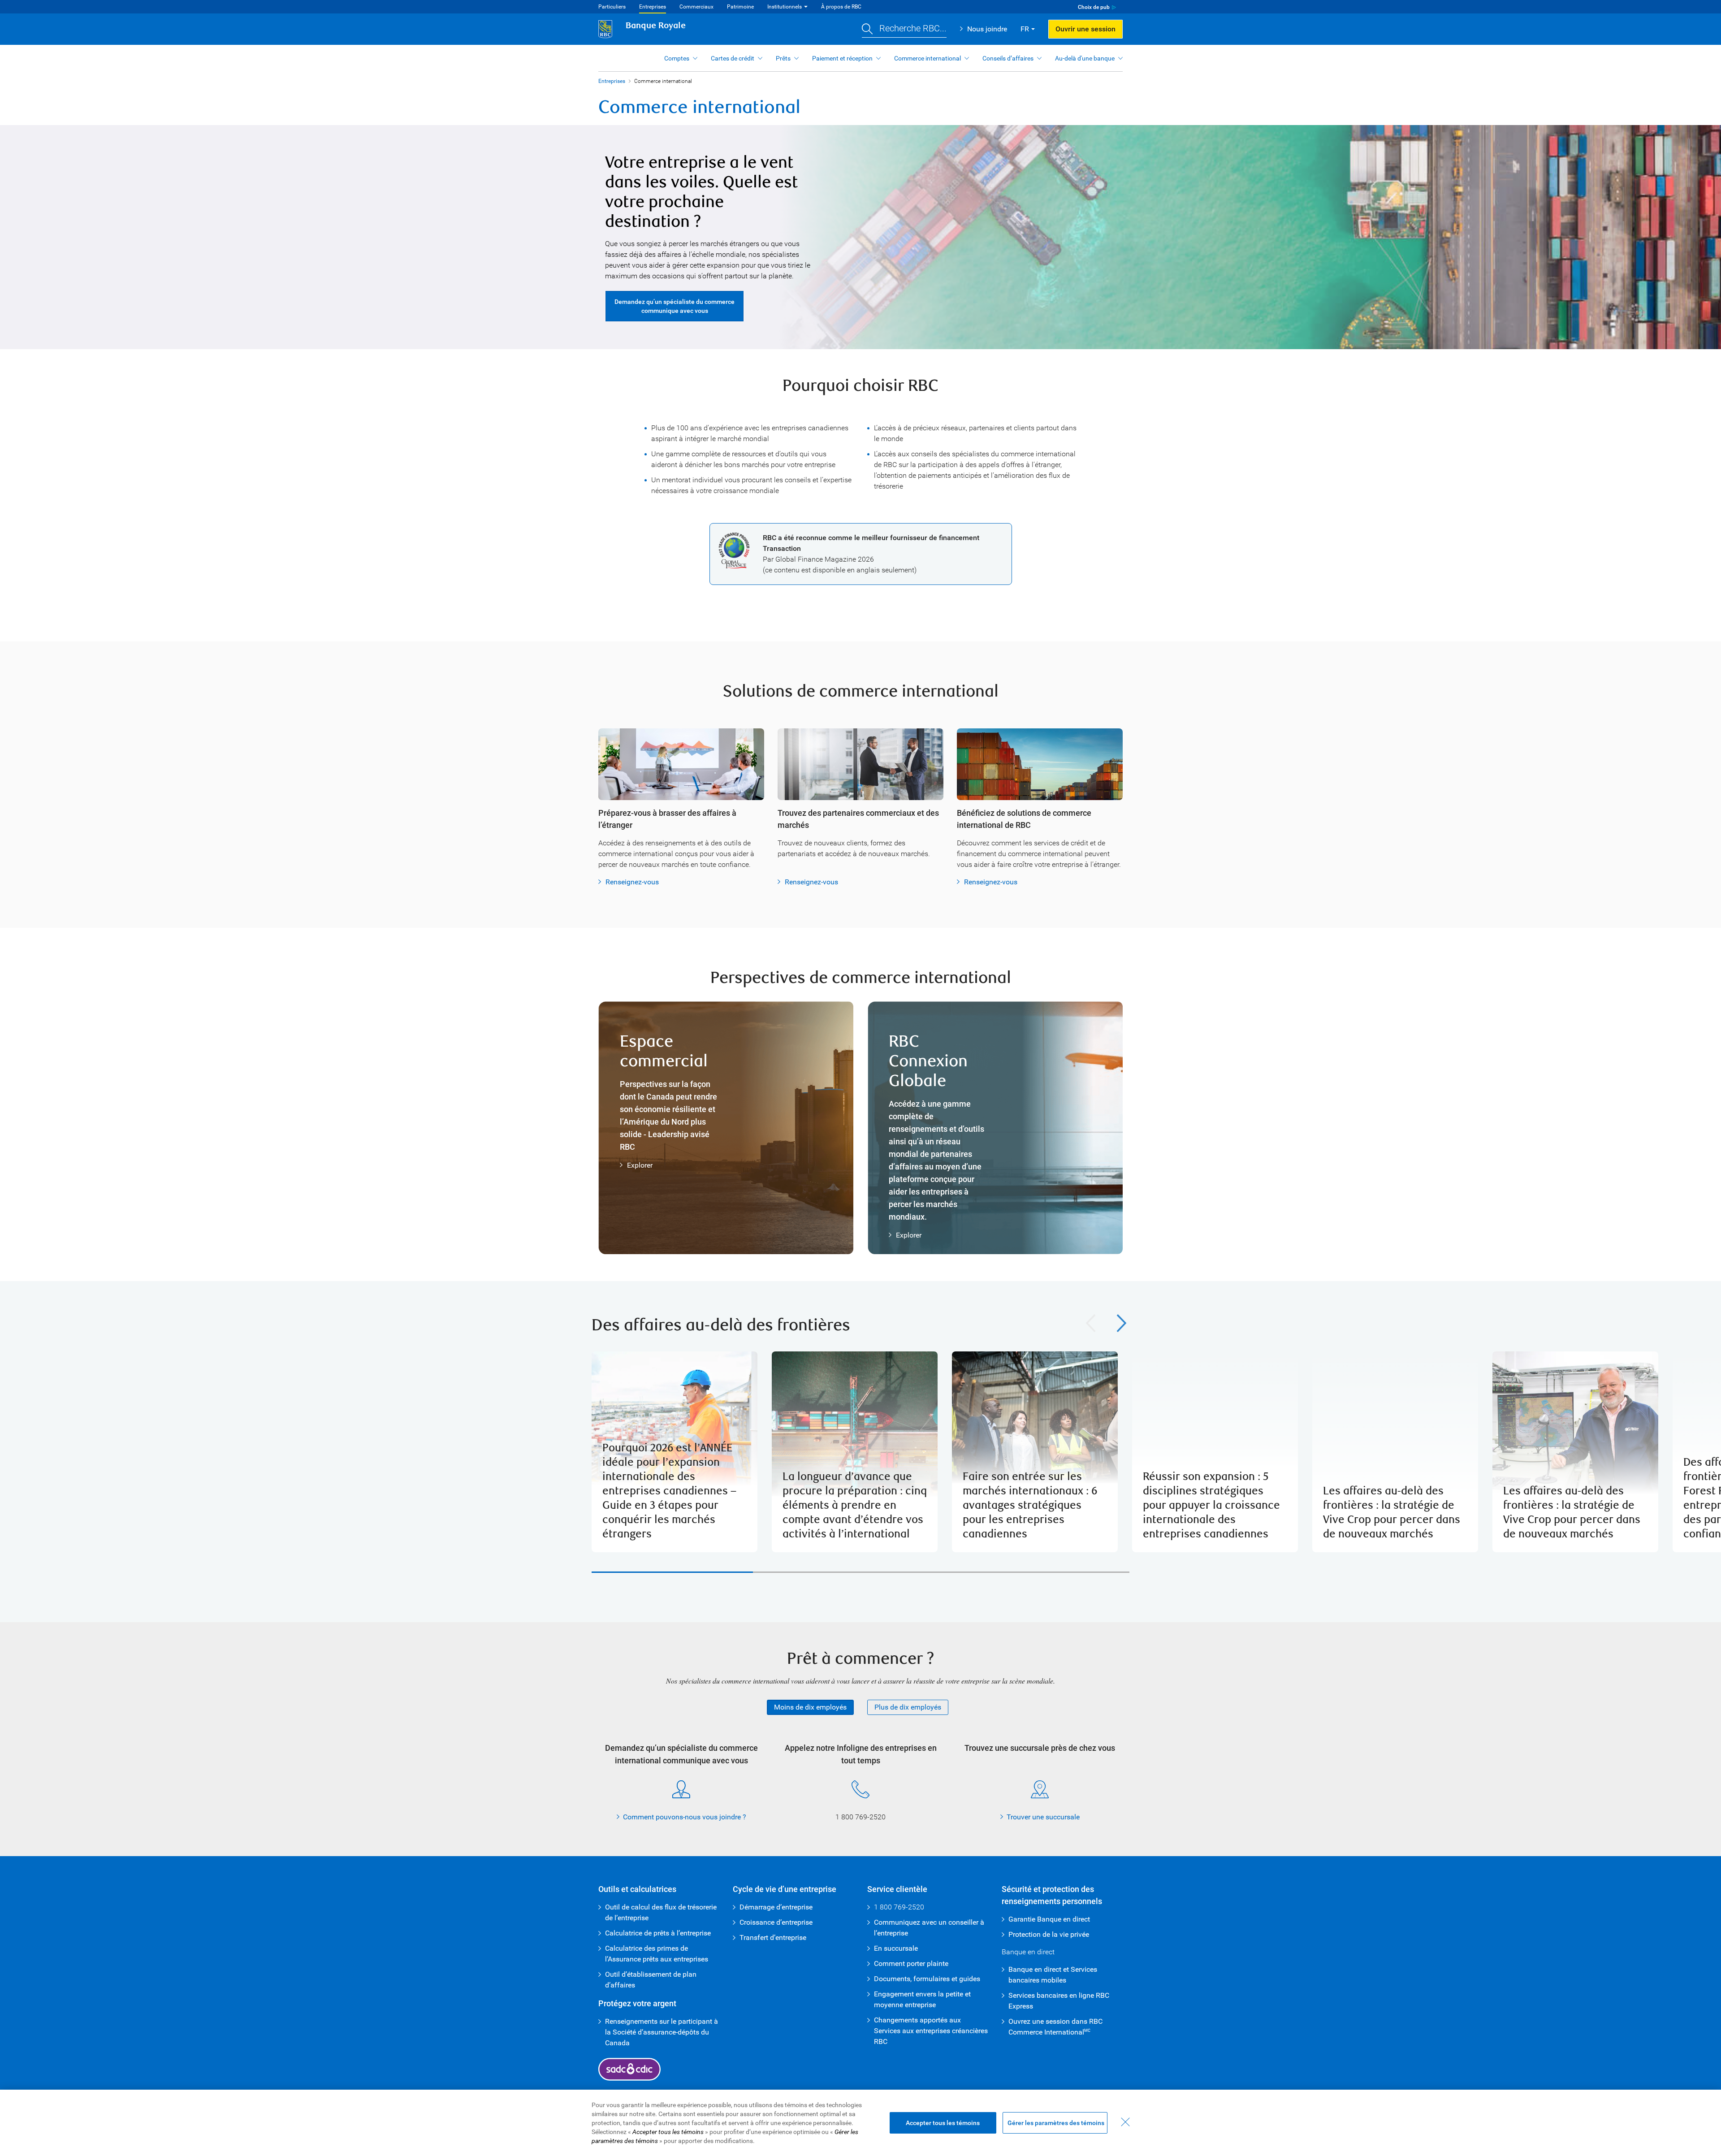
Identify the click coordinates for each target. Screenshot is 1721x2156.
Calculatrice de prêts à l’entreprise (658, 1933)
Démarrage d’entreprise (776, 1907)
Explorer (640, 1165)
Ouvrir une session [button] (1085, 29)
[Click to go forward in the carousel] (1122, 1323)
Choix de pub (1094, 7)
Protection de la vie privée (1049, 1934)
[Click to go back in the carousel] (1091, 1323)
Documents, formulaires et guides (927, 1979)
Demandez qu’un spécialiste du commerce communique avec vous (675, 306)
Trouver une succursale (1043, 1817)
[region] (860, 1452)
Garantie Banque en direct (1049, 1919)
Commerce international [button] (928, 58)
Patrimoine (740, 7)
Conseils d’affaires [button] (1008, 58)
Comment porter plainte (911, 1963)
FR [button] (1025, 29)
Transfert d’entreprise (773, 1937)
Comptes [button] (677, 58)
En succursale (896, 1948)
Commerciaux (696, 7)
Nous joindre (987, 29)
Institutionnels (785, 7)
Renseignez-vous (632, 882)
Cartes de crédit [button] (733, 58)
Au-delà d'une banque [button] (1085, 58)
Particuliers (612, 7)
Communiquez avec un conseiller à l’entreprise (929, 1928)
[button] (904, 29)
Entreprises (653, 7)
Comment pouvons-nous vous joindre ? (685, 1817)
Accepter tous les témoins (943, 2123)
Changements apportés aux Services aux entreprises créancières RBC (931, 2031)
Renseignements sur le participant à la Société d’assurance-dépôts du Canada (662, 2032)
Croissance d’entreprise (776, 1922)
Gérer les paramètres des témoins (1056, 2123)
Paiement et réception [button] (842, 58)
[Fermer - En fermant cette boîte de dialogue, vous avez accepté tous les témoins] (1125, 2122)
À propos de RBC (841, 7)
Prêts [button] (783, 58)
